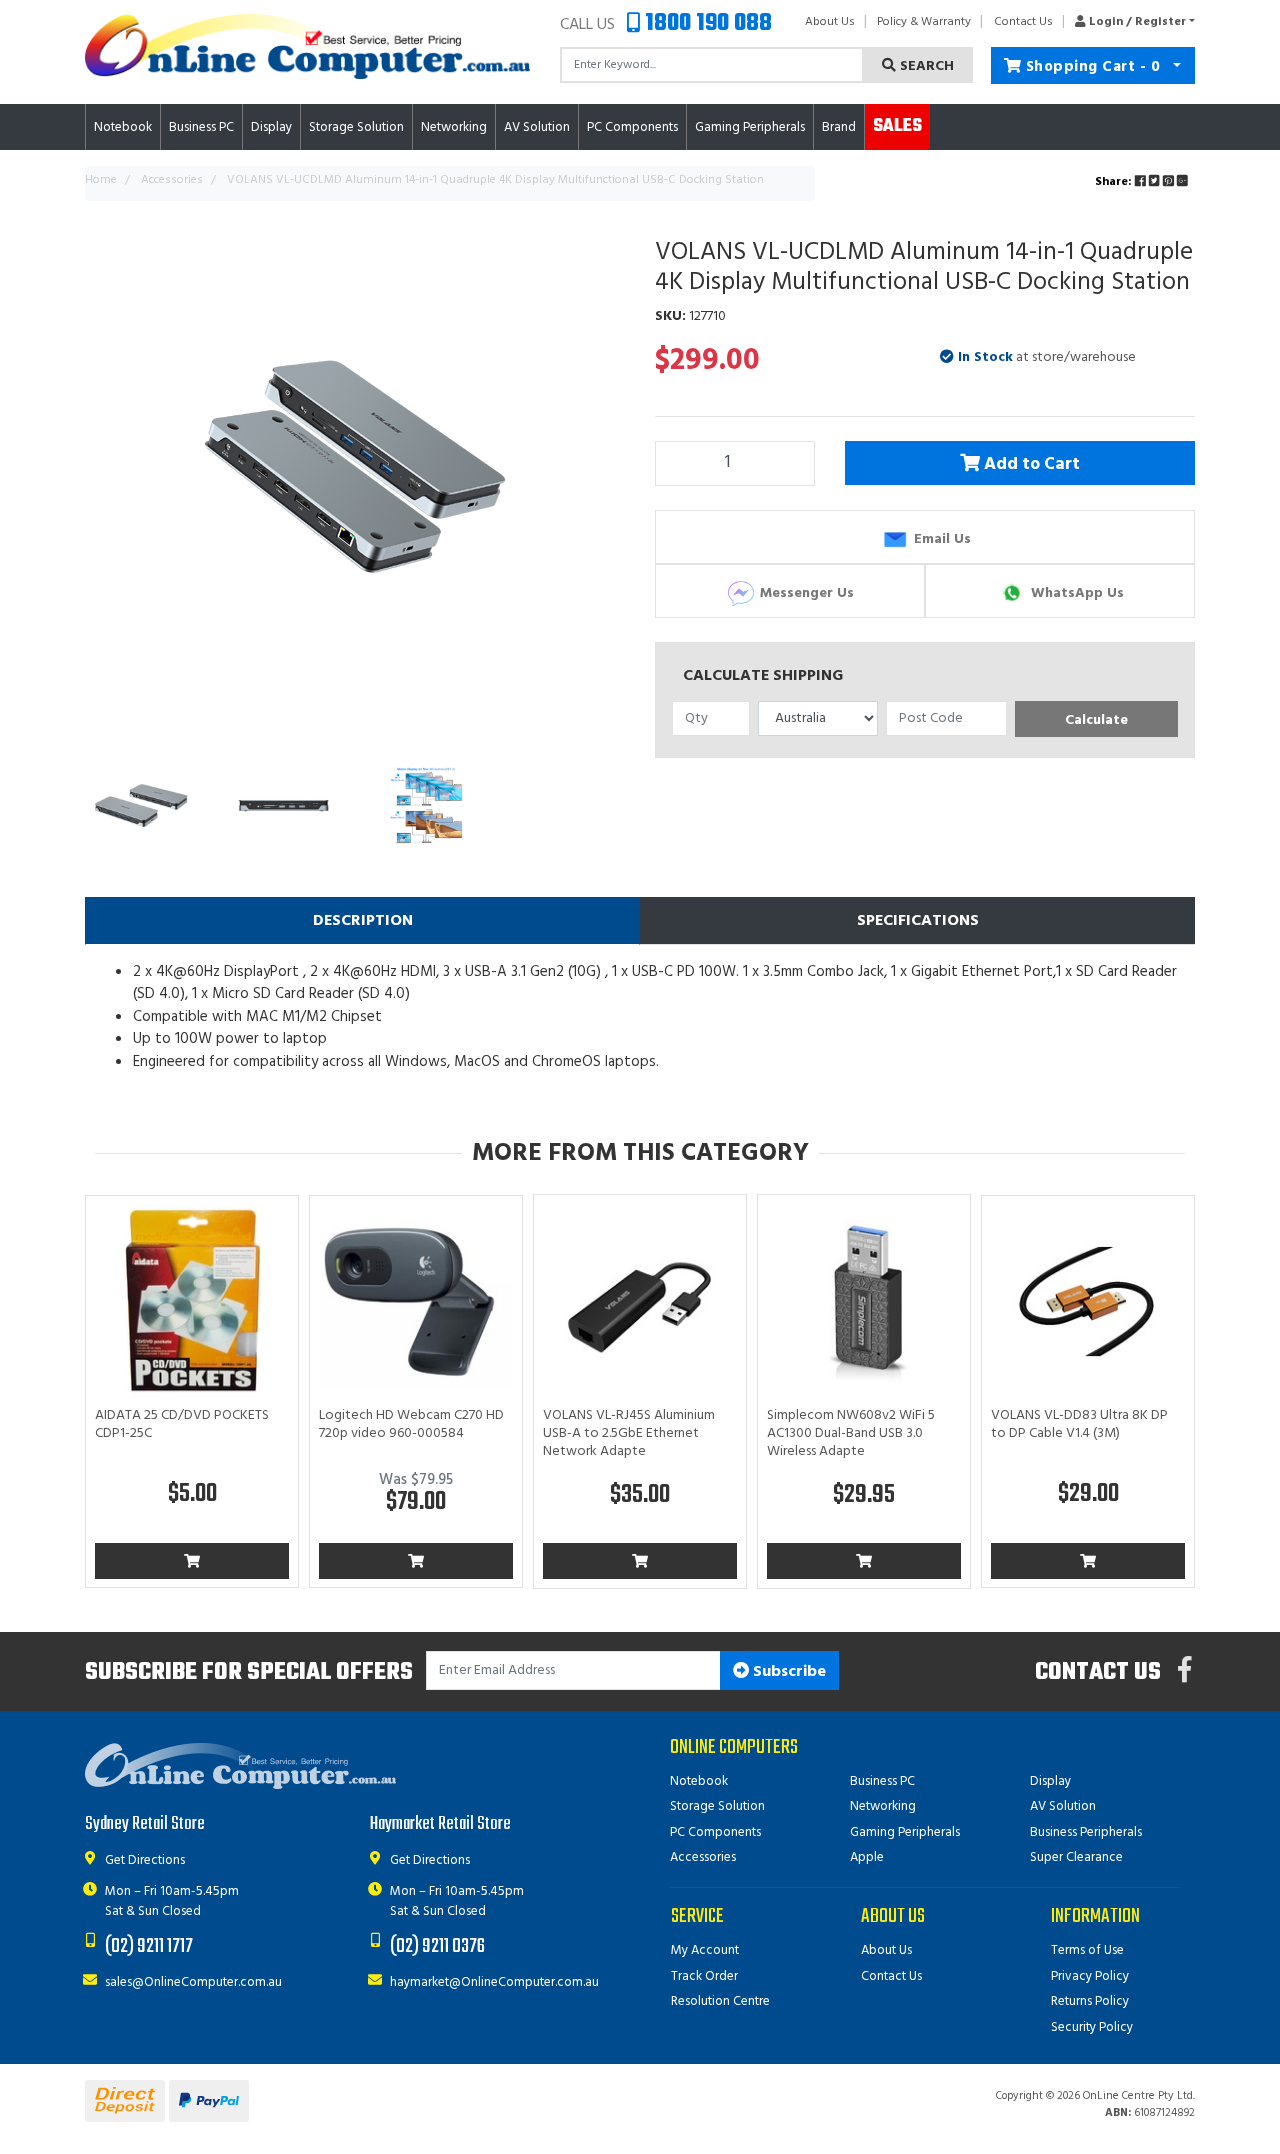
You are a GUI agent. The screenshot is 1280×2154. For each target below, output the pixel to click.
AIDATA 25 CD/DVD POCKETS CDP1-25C (182, 1424)
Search (925, 66)
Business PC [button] (201, 127)
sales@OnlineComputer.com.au (193, 1982)
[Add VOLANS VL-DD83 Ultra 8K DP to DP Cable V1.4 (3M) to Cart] (1088, 1561)
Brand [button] (839, 127)
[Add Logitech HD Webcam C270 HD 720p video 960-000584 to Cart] (416, 1561)
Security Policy (1092, 2027)
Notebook (699, 1781)
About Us (830, 22)
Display (1050, 1781)
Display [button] (271, 127)
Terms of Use (1087, 1950)
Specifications (918, 921)
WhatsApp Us (1075, 592)
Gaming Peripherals (905, 1832)
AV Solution (1063, 1806)
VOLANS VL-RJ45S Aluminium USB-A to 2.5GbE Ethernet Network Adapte (629, 1433)
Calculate (1096, 720)
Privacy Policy (1090, 1976)
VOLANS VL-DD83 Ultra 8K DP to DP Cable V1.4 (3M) (1079, 1424)
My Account (705, 1950)
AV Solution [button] (537, 127)
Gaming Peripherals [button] (750, 127)
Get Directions (145, 1860)
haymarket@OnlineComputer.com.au (494, 1982)
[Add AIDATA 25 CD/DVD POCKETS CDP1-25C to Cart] (192, 1561)
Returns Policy (1090, 2001)
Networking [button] (454, 127)
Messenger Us (805, 592)
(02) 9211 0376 (437, 1946)
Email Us (940, 538)
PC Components (715, 1832)
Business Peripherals (1086, 1832)
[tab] (362, 921)
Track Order (704, 1976)
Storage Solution (717, 1806)
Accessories (703, 1857)
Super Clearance (1076, 1857)
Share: (1115, 182)
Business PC (882, 1781)
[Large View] (141, 805)
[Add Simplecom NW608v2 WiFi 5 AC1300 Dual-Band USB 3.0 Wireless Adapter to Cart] (864, 1561)
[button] (1129, 22)
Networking (883, 1806)
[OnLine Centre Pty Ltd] (307, 46)
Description (363, 921)
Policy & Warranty (924, 22)
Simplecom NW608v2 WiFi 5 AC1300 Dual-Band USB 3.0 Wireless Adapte (851, 1433)
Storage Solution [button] (356, 127)
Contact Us (1023, 22)
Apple (867, 1857)
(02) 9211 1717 (149, 1946)
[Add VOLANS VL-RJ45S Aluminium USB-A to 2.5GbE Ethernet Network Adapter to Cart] (640, 1561)
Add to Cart (1031, 466)
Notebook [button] (123, 127)
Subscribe (787, 1672)
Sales (897, 126)
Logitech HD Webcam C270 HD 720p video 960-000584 (411, 1424)
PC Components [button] (632, 127)
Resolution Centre (720, 2001)
